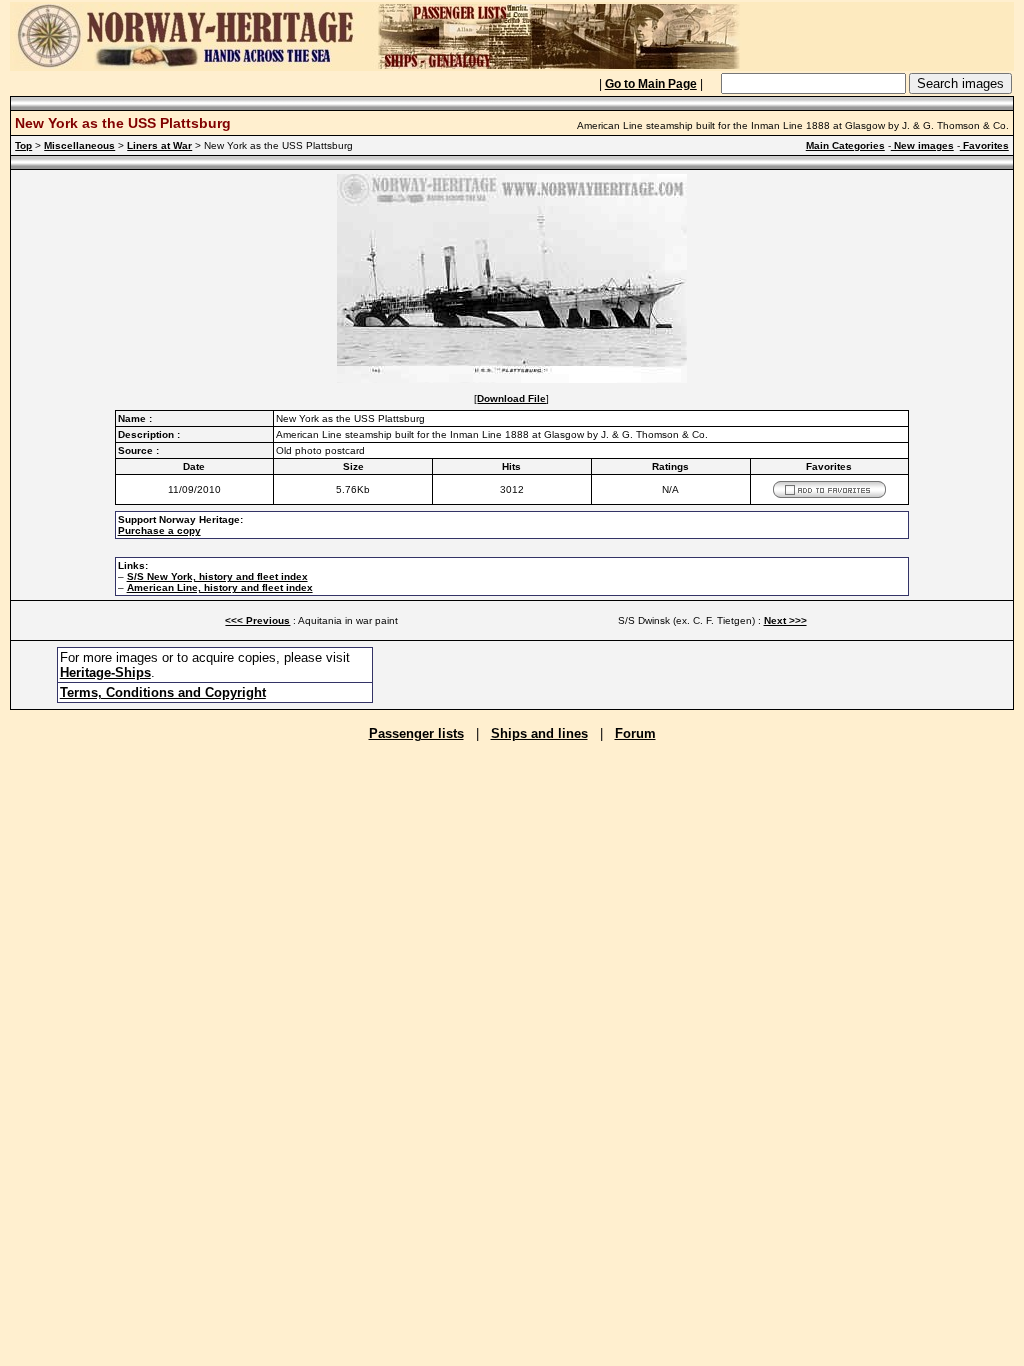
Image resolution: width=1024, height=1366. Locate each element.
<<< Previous (257, 620)
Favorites (984, 145)
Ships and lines (539, 733)
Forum (635, 733)
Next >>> (785, 620)
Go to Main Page (651, 84)
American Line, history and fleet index (220, 587)
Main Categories (845, 145)
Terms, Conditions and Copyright (163, 692)
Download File (511, 398)
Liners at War (159, 145)
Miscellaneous (79, 145)
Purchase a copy (159, 530)
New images (922, 145)
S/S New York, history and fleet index (217, 576)
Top (23, 145)
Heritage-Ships (105, 672)
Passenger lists (416, 733)
